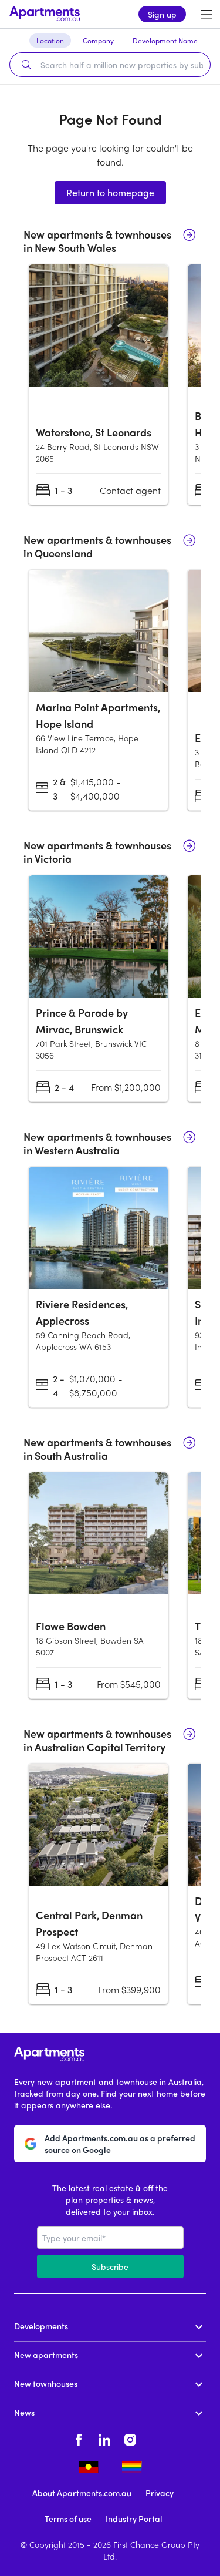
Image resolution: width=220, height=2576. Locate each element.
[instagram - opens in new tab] (130, 2438)
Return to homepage (110, 192)
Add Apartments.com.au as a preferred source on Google (120, 2144)
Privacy (160, 2493)
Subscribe (110, 2266)
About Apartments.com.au (82, 2493)
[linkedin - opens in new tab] (104, 2438)
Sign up (162, 14)
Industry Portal (134, 2518)
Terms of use (68, 2518)
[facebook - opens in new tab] (79, 2438)
